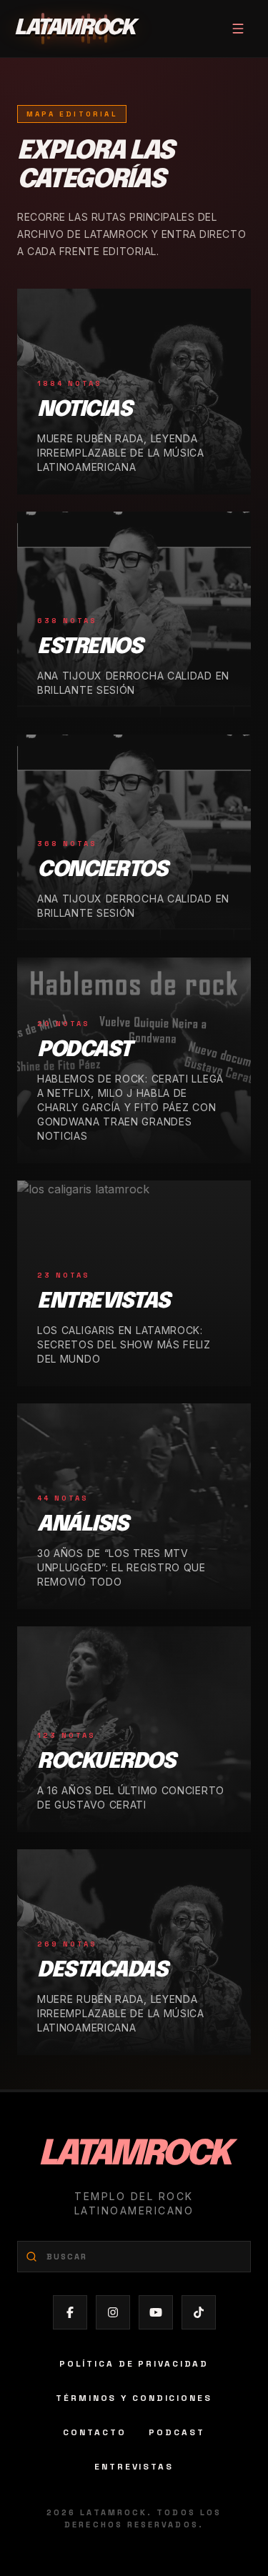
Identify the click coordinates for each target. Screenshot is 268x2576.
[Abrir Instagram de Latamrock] (113, 2312)
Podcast (177, 2432)
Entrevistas (134, 2467)
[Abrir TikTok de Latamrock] (199, 2312)
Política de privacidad (134, 2364)
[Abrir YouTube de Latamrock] (156, 2312)
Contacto (94, 2432)
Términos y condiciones (134, 2398)
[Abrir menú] (238, 29)
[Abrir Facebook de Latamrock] (70, 2312)
